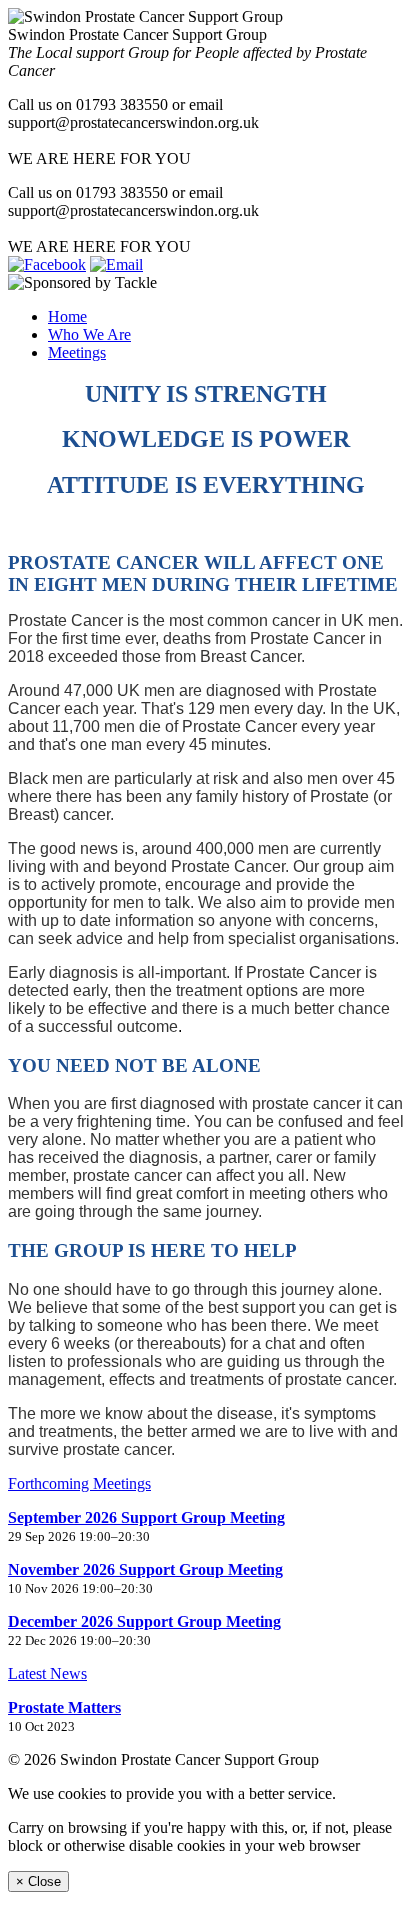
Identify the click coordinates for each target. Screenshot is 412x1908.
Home (67, 316)
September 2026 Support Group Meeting (146, 1517)
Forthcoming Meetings (79, 1483)
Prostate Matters (64, 1707)
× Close (38, 1881)
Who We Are (89, 334)
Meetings (77, 352)
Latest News (47, 1673)
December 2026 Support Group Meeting (144, 1621)
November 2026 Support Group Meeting (145, 1569)
